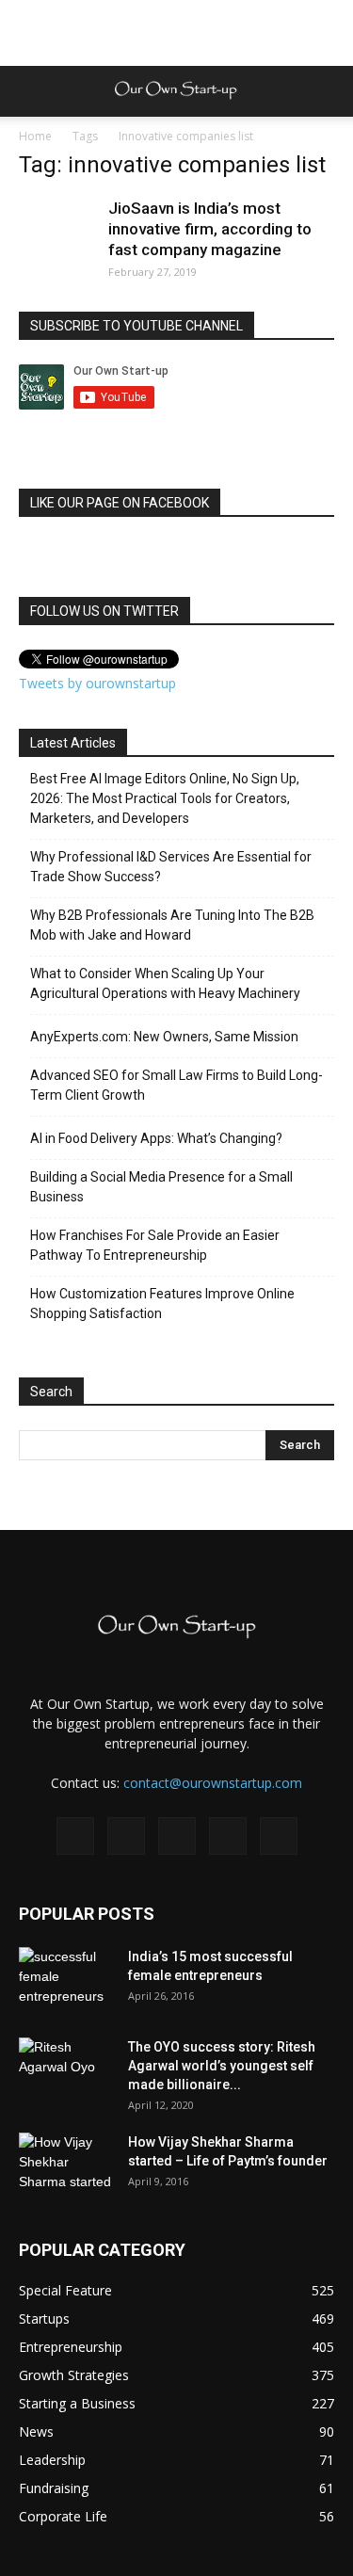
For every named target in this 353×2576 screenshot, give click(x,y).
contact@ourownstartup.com (213, 1783)
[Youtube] (279, 1836)
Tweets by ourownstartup (97, 683)
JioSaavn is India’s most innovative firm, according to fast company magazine (210, 229)
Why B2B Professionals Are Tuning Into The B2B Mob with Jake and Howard (172, 925)
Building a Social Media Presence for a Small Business (161, 1187)
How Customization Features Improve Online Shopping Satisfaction (162, 1304)
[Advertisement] (177, 33)
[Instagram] (126, 1836)
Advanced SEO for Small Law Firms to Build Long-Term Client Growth (176, 1085)
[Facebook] (75, 1836)
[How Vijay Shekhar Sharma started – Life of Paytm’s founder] (66, 2165)
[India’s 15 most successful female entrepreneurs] (66, 1980)
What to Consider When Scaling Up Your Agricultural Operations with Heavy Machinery (165, 983)
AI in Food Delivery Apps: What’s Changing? (156, 1138)
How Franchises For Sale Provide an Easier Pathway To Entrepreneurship (155, 1245)
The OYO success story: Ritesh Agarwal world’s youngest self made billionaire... (222, 2066)
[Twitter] (228, 1836)
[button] (327, 91)
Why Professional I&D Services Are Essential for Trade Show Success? (171, 867)
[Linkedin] (177, 1836)
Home (35, 136)
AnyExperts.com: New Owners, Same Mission (164, 1037)
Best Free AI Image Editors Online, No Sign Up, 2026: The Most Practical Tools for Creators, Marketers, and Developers (165, 798)
